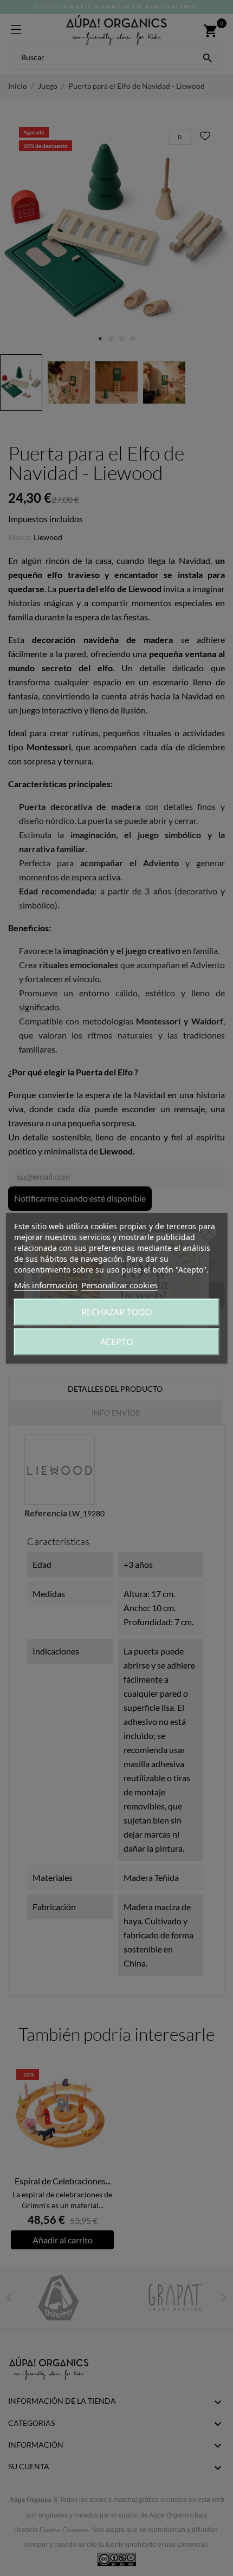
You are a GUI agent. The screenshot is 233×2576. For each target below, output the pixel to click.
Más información (46, 1285)
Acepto (117, 1342)
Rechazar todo (117, 1312)
